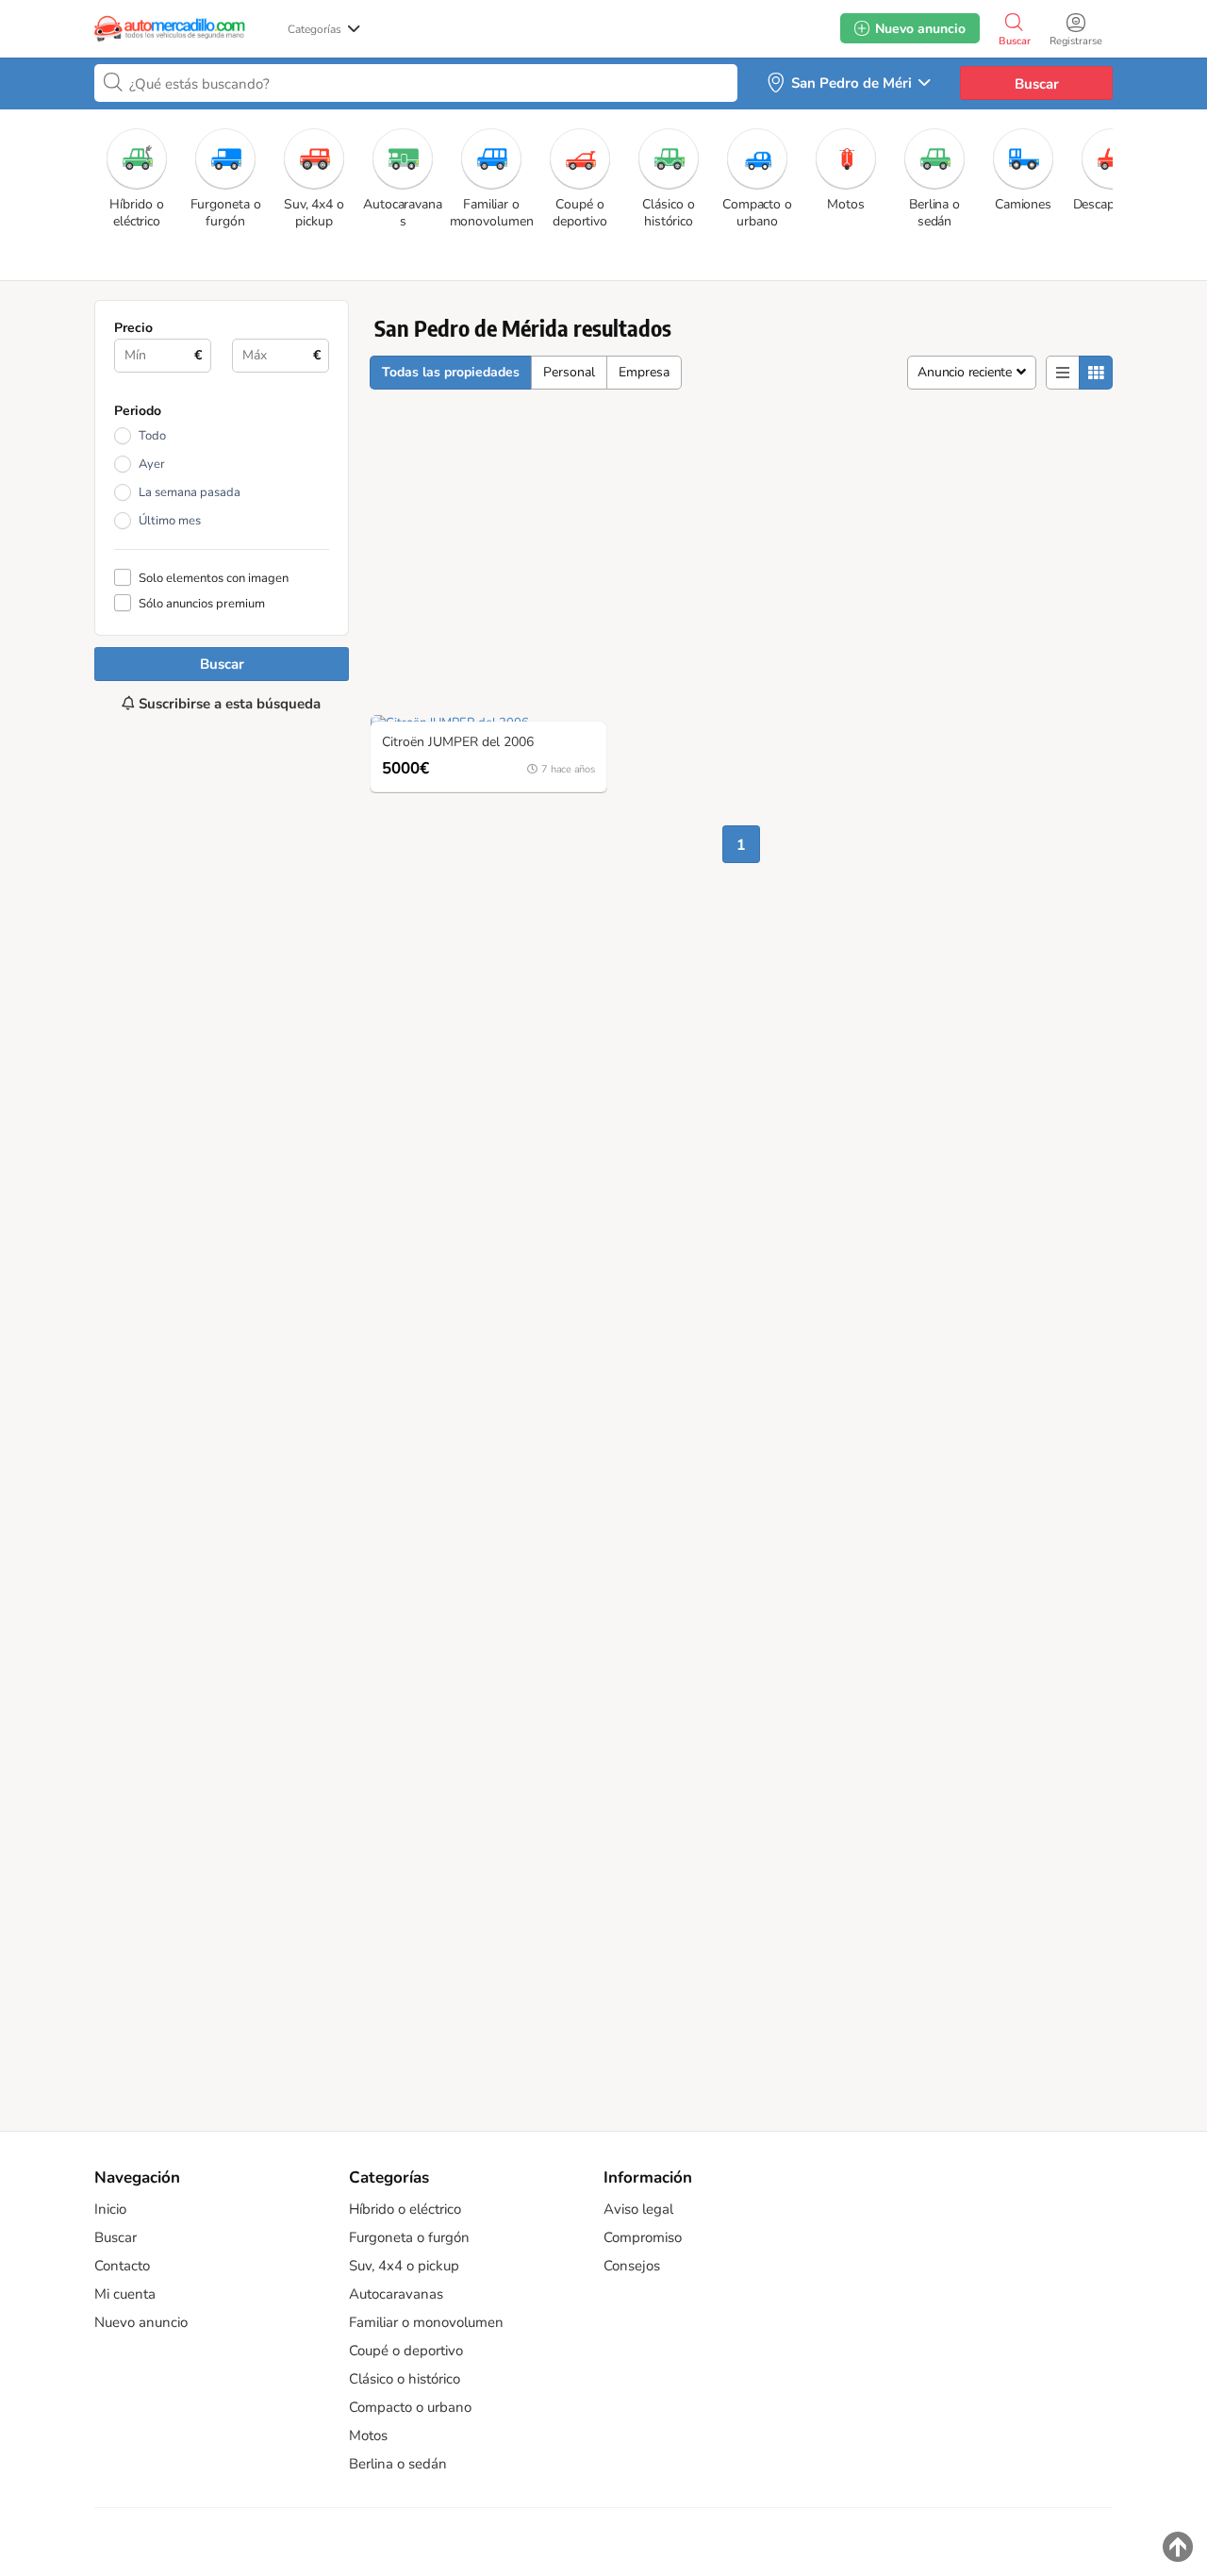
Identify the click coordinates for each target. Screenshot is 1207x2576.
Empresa (644, 372)
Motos (368, 2435)
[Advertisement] (222, 1412)
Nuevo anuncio (141, 2322)
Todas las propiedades (451, 372)
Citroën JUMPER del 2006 (458, 743)
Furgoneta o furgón (409, 2237)
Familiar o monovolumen (426, 2322)
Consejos (632, 2266)
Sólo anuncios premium (202, 603)
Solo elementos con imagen (214, 578)
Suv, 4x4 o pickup (404, 2266)
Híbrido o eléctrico (405, 2209)
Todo (152, 436)
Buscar (1037, 84)
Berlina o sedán (398, 2464)
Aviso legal (638, 2209)
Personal (569, 372)
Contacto (122, 2266)
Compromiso (643, 2237)
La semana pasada (190, 492)
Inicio (110, 2209)
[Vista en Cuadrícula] (1096, 373)
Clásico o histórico (405, 2379)
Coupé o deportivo (406, 2351)
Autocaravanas (396, 2294)
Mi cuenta (125, 2294)
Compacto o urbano (410, 2407)
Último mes (170, 521)
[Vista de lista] (1063, 373)
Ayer (152, 464)
